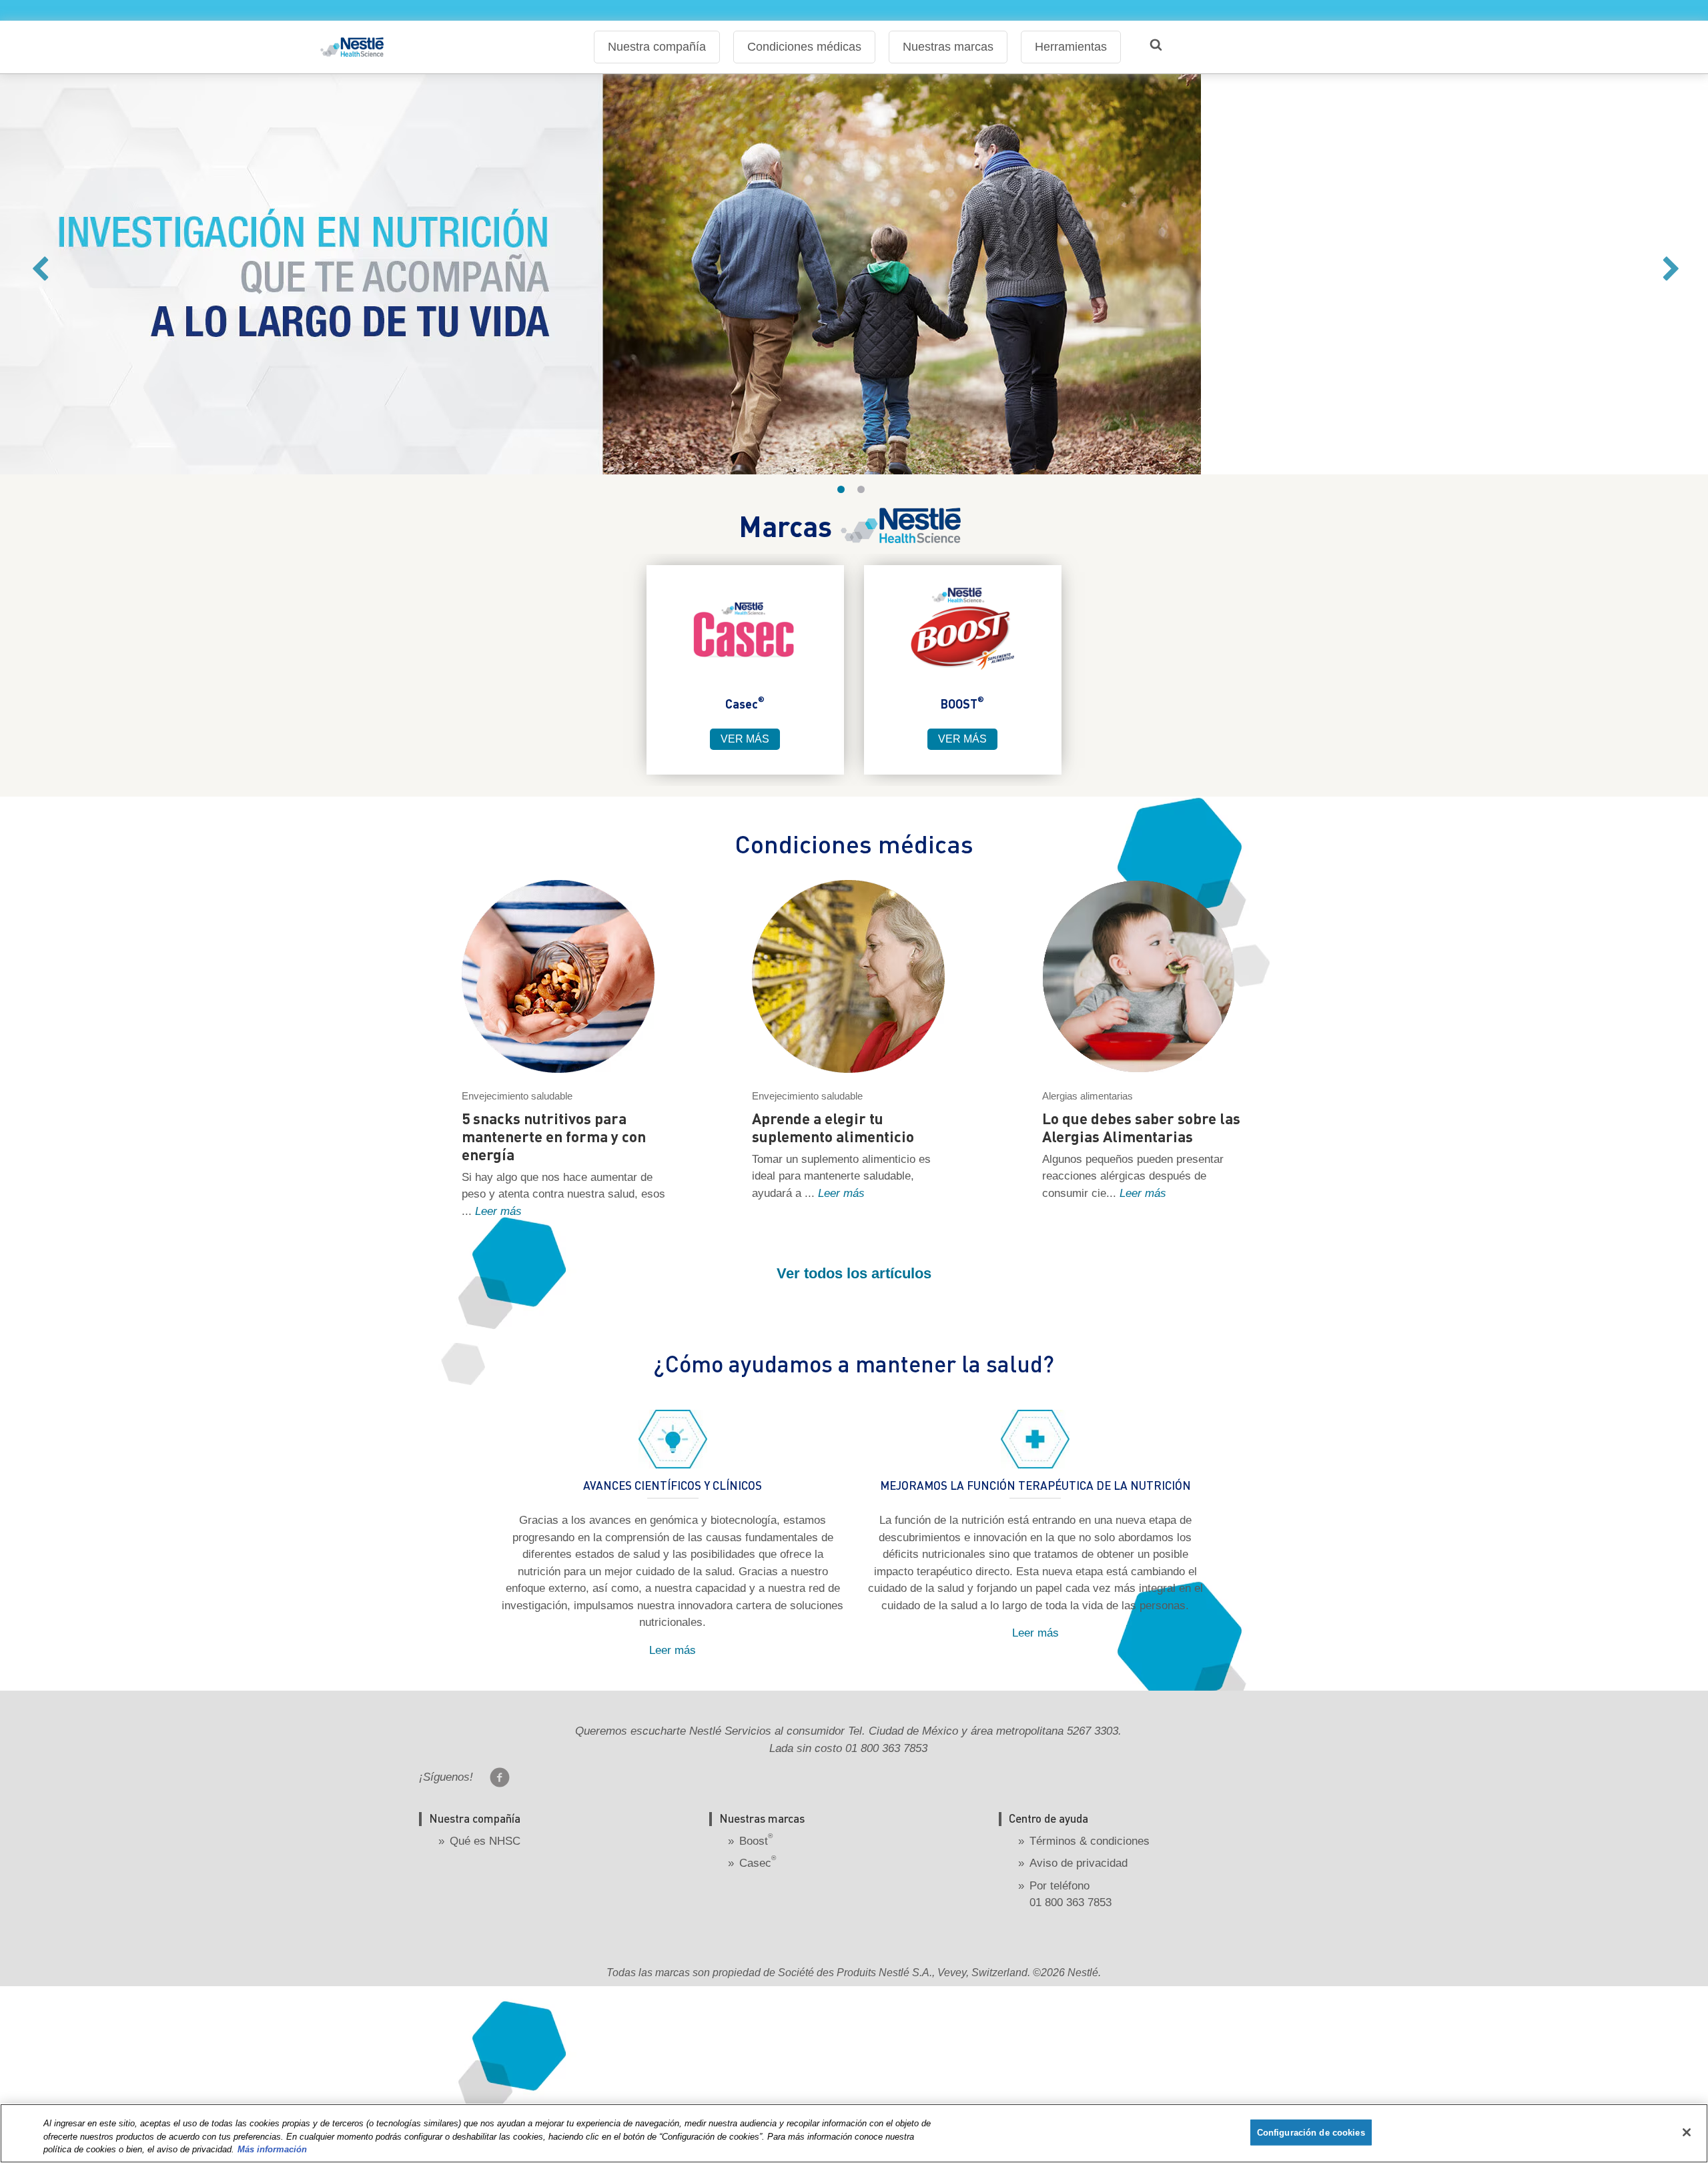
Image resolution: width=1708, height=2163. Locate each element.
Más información (272, 2149)
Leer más (498, 1211)
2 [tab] (864, 492)
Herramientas (1071, 47)
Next (1670, 275)
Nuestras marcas (948, 47)
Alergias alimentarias (1088, 1096)
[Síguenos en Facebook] (500, 1777)
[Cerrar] (1687, 2132)
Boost (756, 1841)
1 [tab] (844, 492)
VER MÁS (745, 739)
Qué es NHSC (485, 1841)
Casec (758, 1863)
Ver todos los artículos (854, 1273)
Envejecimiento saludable (517, 1096)
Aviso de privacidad (1079, 1863)
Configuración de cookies (1311, 2132)
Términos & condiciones (1090, 1841)
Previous (38, 275)
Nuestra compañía (657, 47)
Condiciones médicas (804, 47)
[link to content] (745, 629)
